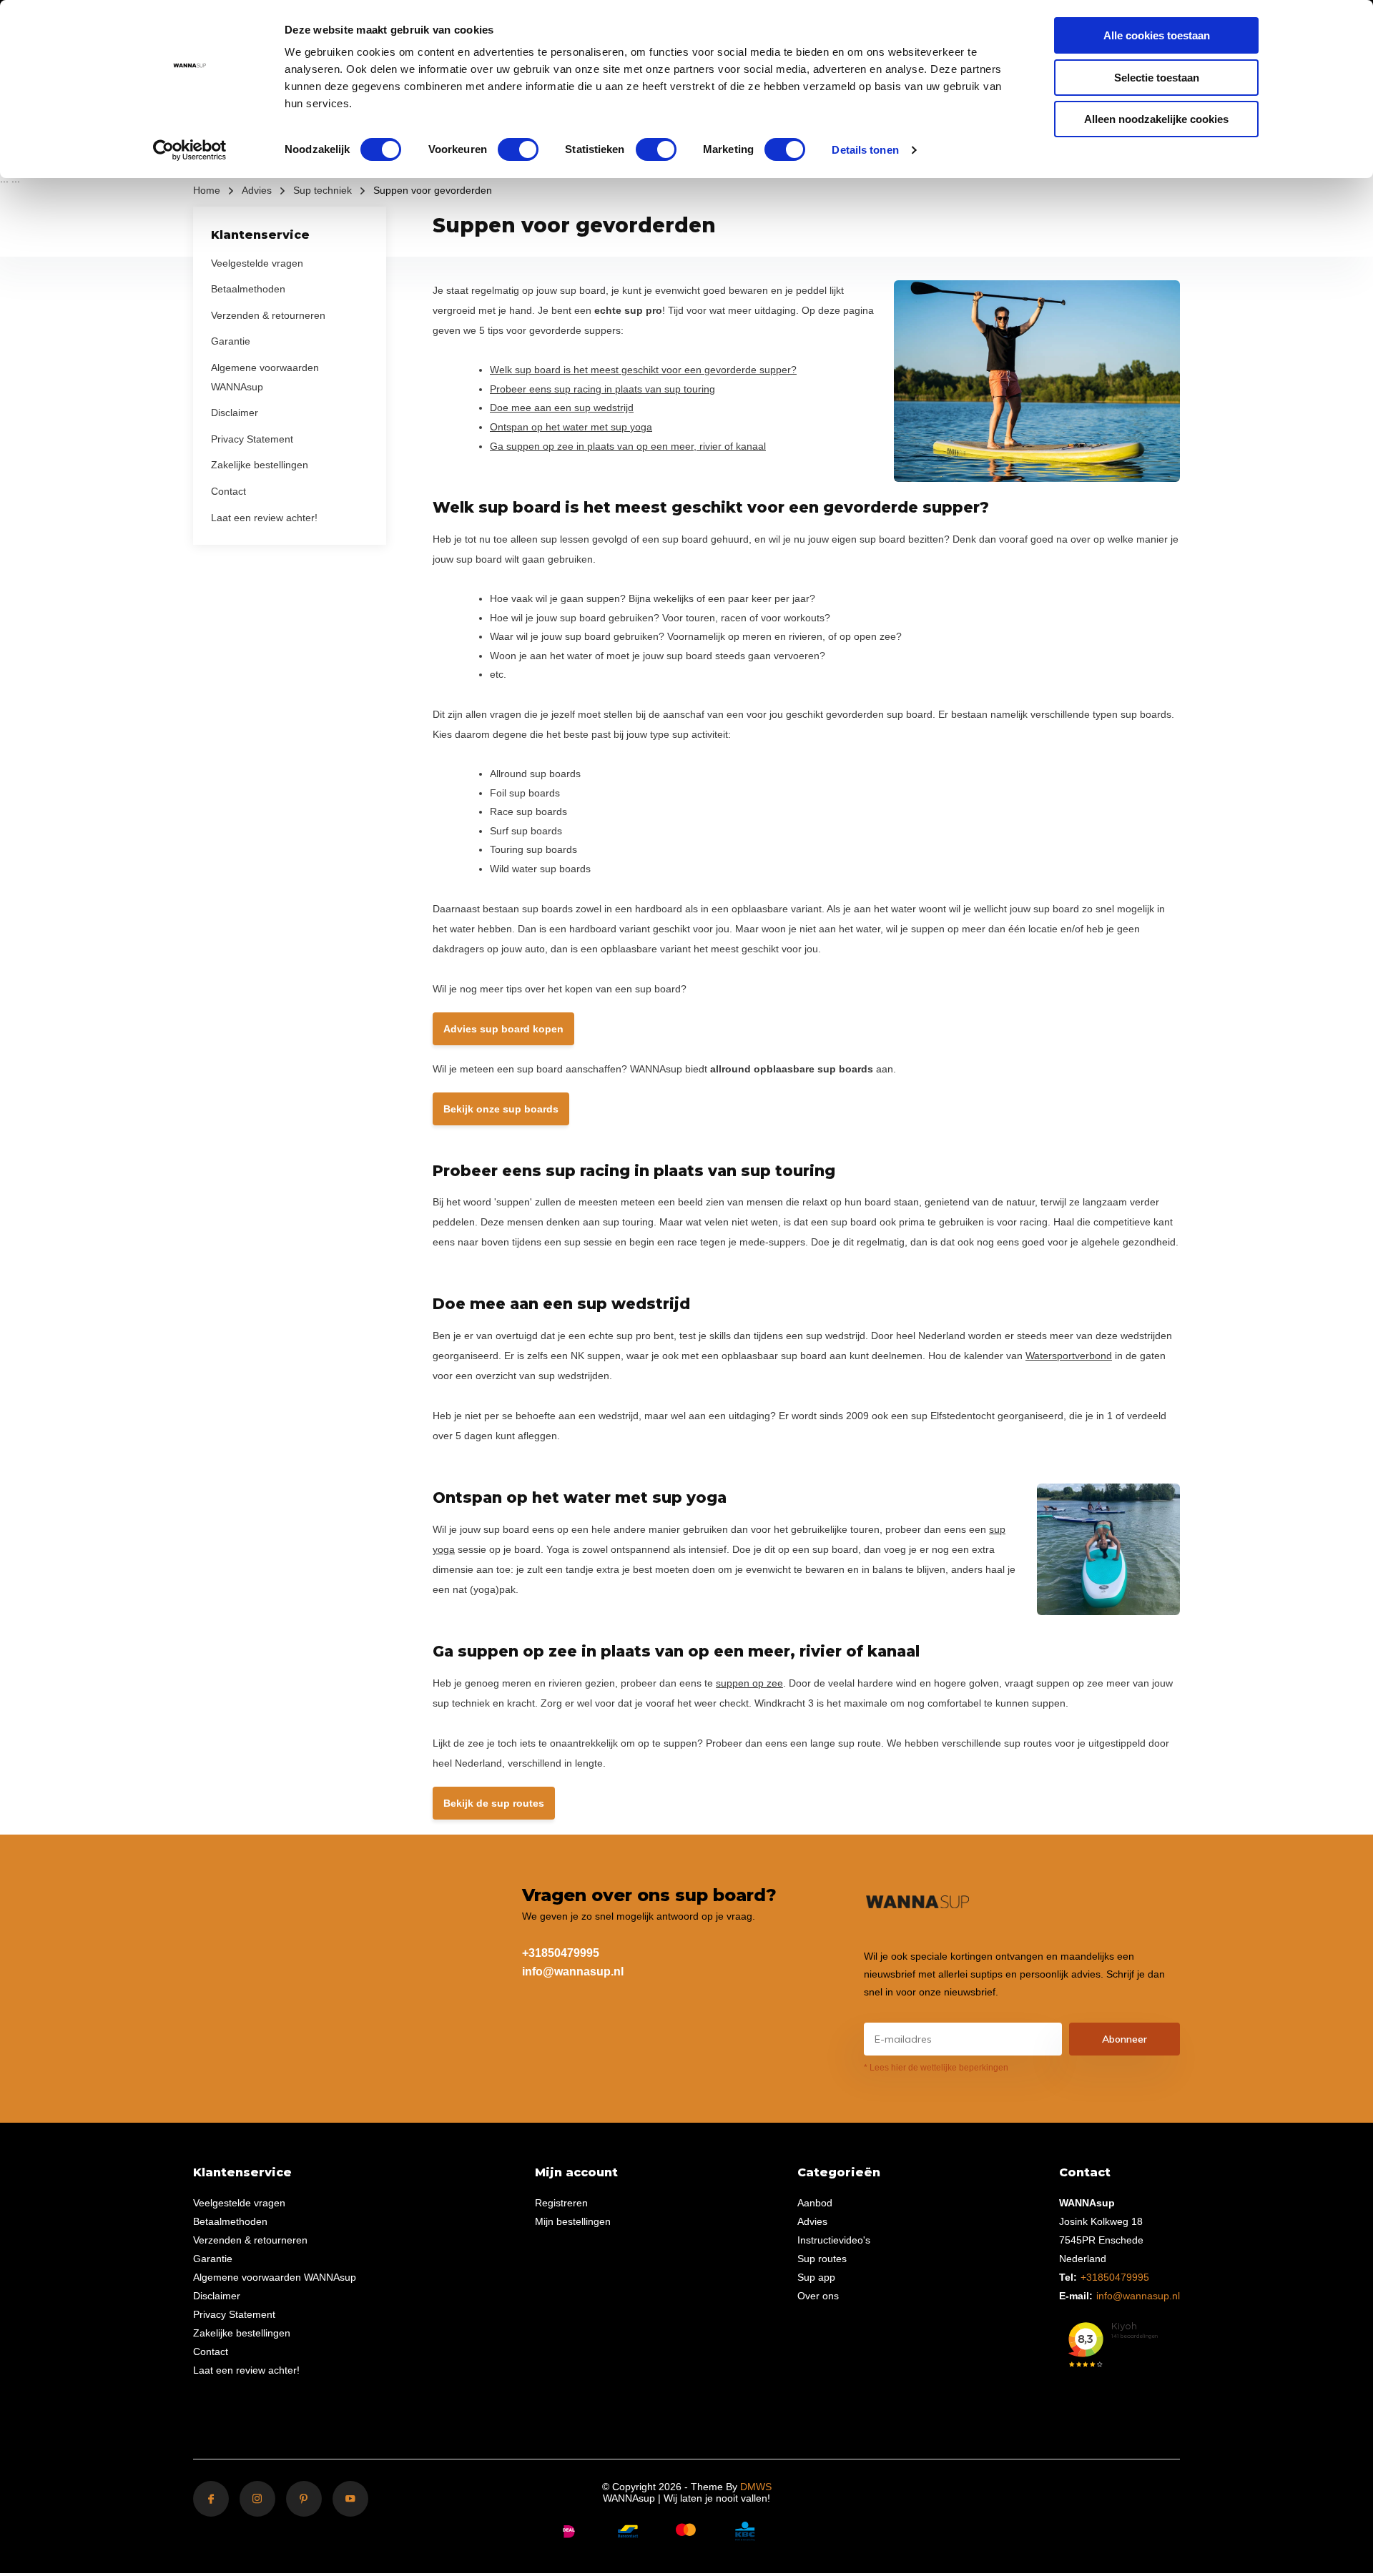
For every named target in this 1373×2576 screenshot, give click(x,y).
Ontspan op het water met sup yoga (571, 427)
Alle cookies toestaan (1157, 35)
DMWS (756, 2487)
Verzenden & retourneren (268, 315)
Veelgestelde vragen (257, 262)
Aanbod (815, 2203)
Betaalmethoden (248, 289)
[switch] (518, 149)
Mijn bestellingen (573, 2221)
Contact (228, 491)
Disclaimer (235, 413)
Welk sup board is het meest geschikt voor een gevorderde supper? (643, 370)
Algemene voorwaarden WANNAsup (275, 2277)
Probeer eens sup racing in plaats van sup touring (602, 389)
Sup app (816, 2277)
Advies (257, 190)
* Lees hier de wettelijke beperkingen (936, 2068)
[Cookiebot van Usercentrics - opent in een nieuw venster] (190, 150)
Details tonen (865, 150)
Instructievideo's (834, 2240)
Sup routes (822, 2259)
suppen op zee (749, 1683)
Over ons (818, 2296)
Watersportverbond (1069, 1356)
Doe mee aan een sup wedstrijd (562, 408)
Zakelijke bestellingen (260, 465)
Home (207, 190)
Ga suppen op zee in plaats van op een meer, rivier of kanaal (628, 446)
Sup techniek (323, 190)
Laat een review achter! (264, 517)
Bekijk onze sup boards (501, 1109)
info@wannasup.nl (573, 1972)
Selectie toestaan (1157, 78)
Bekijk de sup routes (494, 1803)
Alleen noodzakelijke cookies (1156, 119)
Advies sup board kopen (503, 1029)
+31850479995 (561, 1953)
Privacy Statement (252, 439)
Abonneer (1125, 2039)
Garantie (231, 341)
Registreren (561, 2203)
